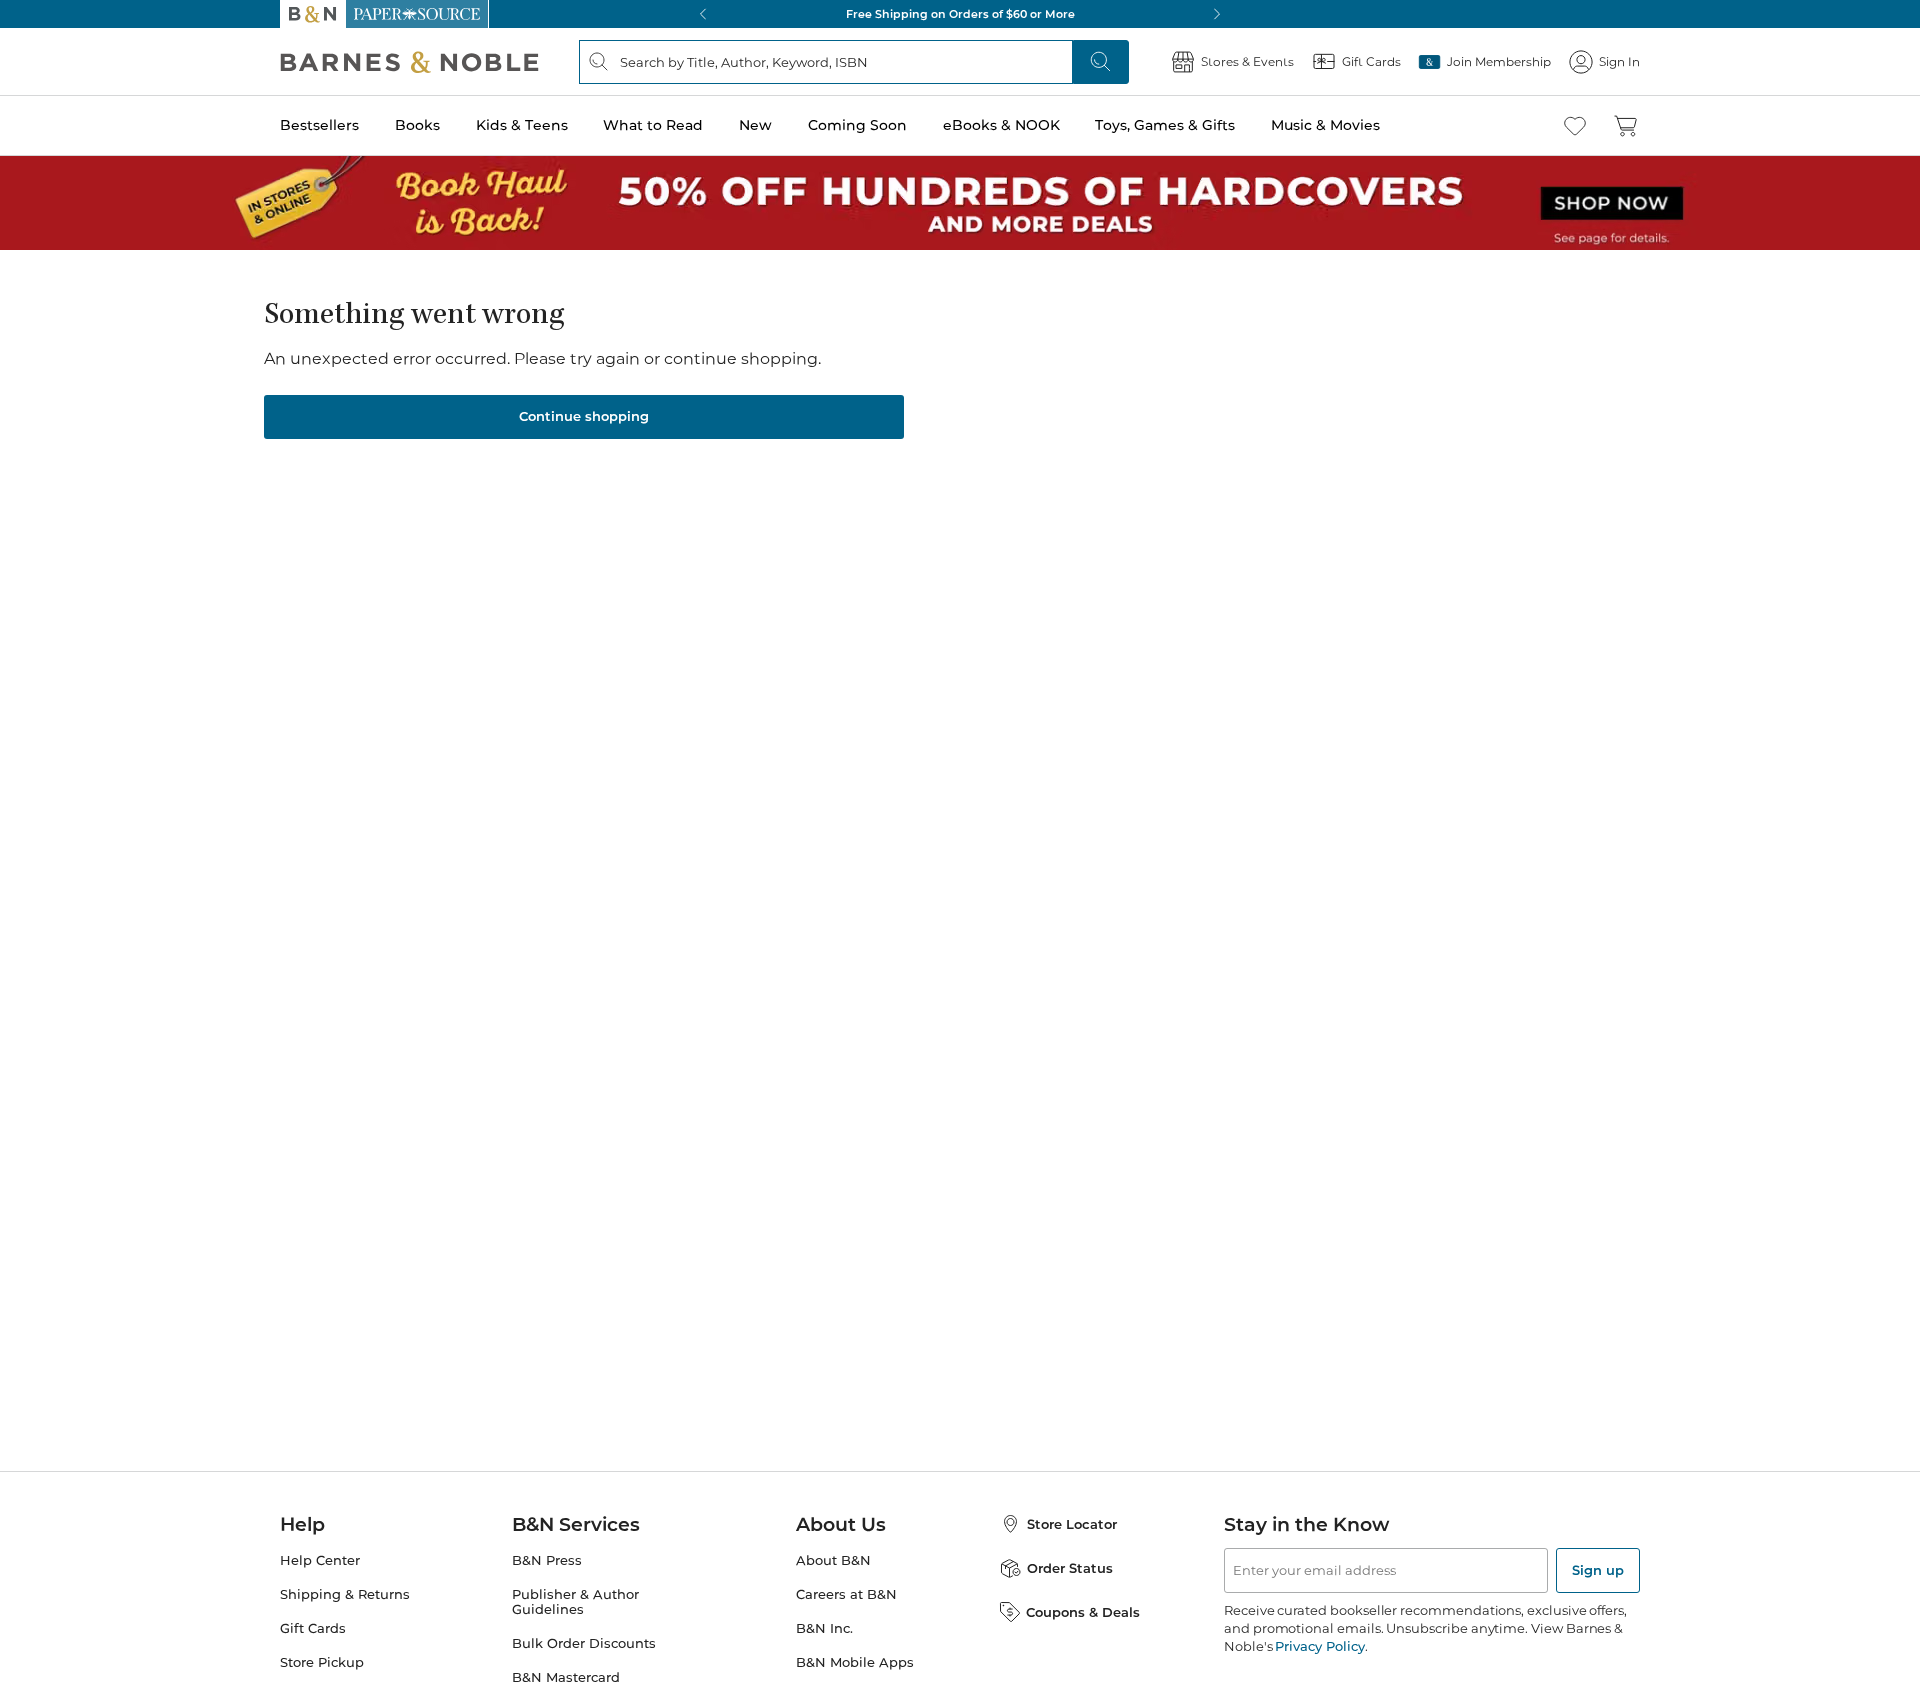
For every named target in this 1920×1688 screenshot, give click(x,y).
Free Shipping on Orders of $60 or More (960, 14)
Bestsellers (319, 125)
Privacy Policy (1319, 1646)
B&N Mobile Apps (855, 1662)
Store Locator (1072, 1524)
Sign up (1598, 1570)
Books (417, 125)
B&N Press (547, 1560)
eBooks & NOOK (1001, 125)
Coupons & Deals (1083, 1612)
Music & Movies (1325, 125)
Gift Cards (313, 1628)
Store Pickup (322, 1662)
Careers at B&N (846, 1594)
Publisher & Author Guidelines (575, 1602)
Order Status (1070, 1568)
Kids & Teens (522, 125)
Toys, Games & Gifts (1165, 125)
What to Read (653, 125)
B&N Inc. (824, 1628)
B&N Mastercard (566, 1677)
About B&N (833, 1560)
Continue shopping (584, 416)
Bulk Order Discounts (584, 1643)
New (755, 125)
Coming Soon (857, 125)
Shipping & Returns (345, 1594)
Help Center (320, 1560)
